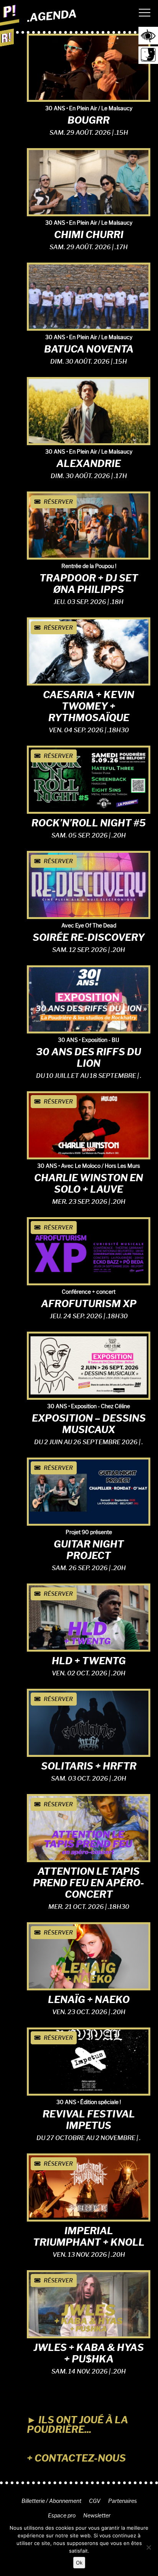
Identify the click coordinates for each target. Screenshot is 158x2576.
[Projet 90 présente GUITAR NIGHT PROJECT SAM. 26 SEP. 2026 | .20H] (89, 1490)
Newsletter (97, 2516)
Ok (79, 2563)
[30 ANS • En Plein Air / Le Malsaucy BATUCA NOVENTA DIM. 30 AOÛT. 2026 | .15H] (89, 295)
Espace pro (62, 2516)
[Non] (148, 2547)
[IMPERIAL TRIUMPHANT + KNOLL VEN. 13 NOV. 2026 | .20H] (89, 2186)
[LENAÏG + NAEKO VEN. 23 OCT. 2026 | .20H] (89, 1955)
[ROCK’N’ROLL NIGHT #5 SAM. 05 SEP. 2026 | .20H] (89, 778)
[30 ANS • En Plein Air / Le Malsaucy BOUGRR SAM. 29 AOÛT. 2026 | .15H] (89, 66)
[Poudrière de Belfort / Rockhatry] (10, 14)
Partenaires (123, 2501)
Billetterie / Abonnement (51, 2501)
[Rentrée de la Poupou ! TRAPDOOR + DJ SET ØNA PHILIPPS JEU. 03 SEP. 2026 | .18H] (89, 524)
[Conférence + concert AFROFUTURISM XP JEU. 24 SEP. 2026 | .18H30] (89, 1250)
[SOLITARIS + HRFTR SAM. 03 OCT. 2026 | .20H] (89, 1721)
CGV (95, 2501)
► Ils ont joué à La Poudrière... (77, 2425)
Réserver (58, 502)
